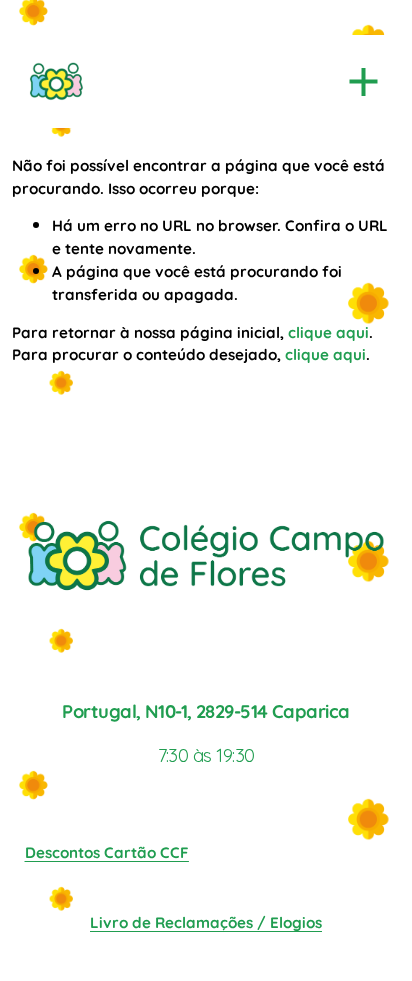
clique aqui (328, 331)
